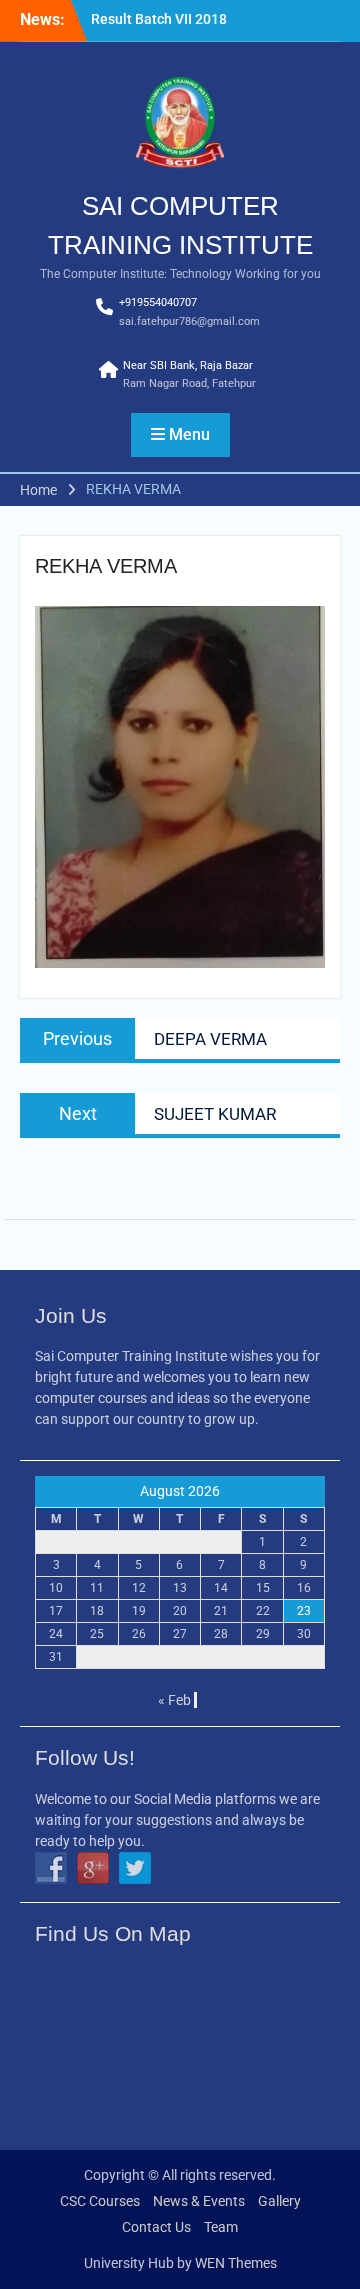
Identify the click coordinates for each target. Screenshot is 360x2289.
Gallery (279, 2201)
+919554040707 (158, 302)
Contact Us (156, 2227)
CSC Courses (100, 2201)
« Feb (174, 1700)
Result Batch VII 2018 (159, 19)
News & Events (199, 2201)
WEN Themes (236, 2263)
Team (221, 2227)
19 (139, 1611)
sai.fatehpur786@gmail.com (189, 321)
